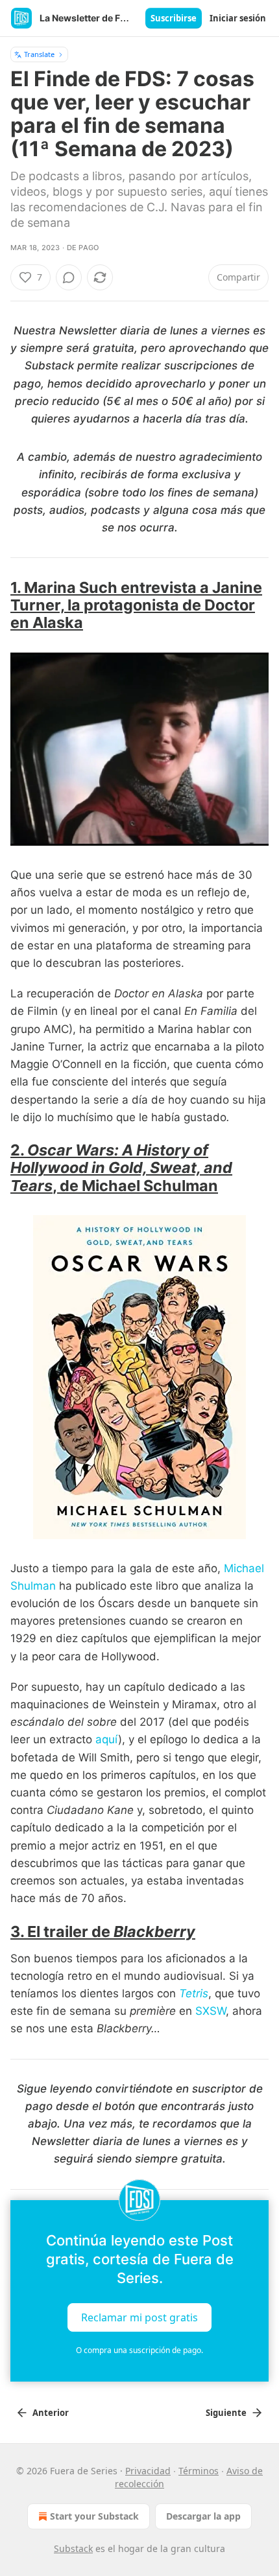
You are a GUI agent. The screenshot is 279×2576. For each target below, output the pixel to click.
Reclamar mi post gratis (139, 2317)
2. (19, 1150)
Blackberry (154, 1932)
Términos (199, 2471)
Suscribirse (174, 18)
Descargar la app (203, 2516)
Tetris (194, 1993)
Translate (39, 54)
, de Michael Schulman (135, 1186)
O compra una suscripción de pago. (139, 2350)
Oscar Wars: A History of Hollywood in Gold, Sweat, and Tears (121, 1167)
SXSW (211, 2011)
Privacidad (148, 2471)
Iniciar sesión (238, 18)
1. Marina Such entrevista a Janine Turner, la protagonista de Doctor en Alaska (136, 605)
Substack (73, 2548)
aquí (107, 1739)
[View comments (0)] (69, 277)
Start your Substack (94, 2516)
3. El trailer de (62, 1932)
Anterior (51, 2413)
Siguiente (226, 2413)
